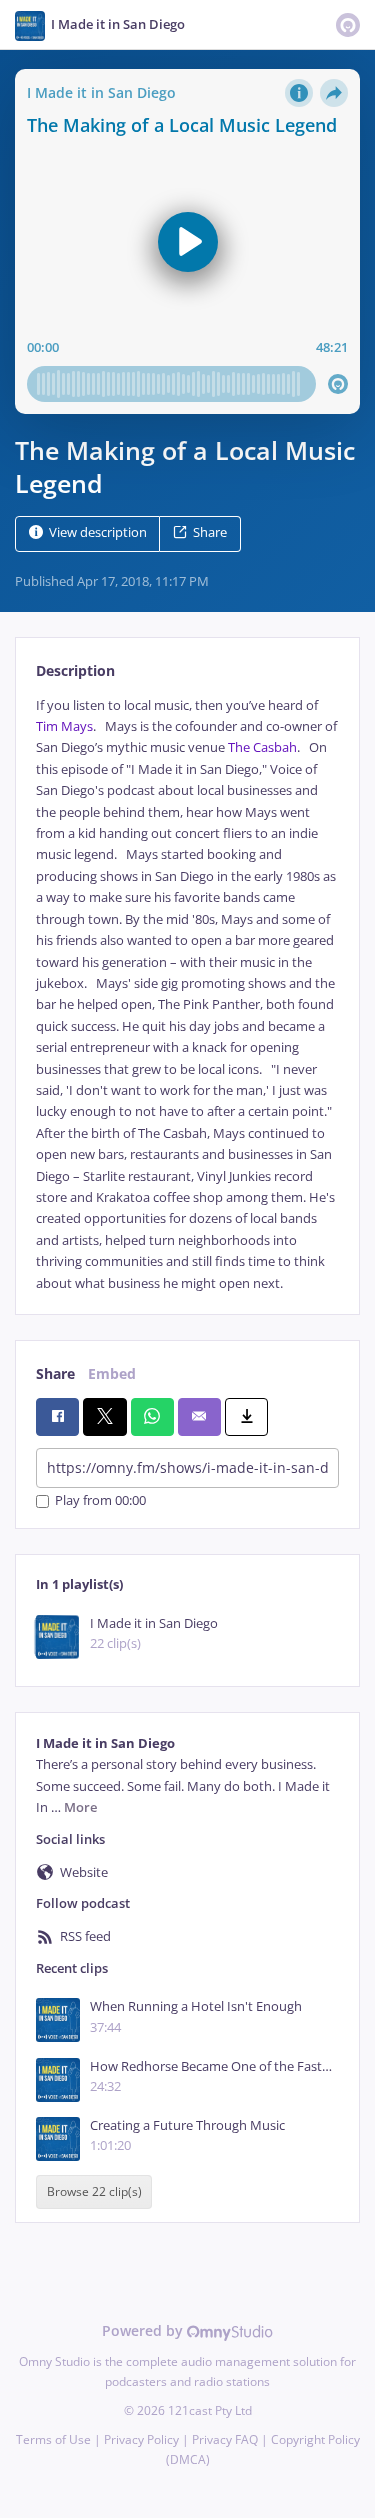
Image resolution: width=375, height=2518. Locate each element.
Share (210, 532)
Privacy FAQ (225, 2439)
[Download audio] (246, 1417)
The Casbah (262, 747)
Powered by (144, 2330)
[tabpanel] (187, 994)
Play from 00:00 (100, 1501)
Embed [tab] (112, 1373)
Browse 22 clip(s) (94, 2191)
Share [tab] (55, 1373)
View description (98, 532)
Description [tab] (75, 670)
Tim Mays (64, 726)
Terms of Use (53, 2439)
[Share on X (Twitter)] (104, 1417)
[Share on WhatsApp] (152, 1417)
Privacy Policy (141, 2439)
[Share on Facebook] (57, 1417)
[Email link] (199, 1417)
